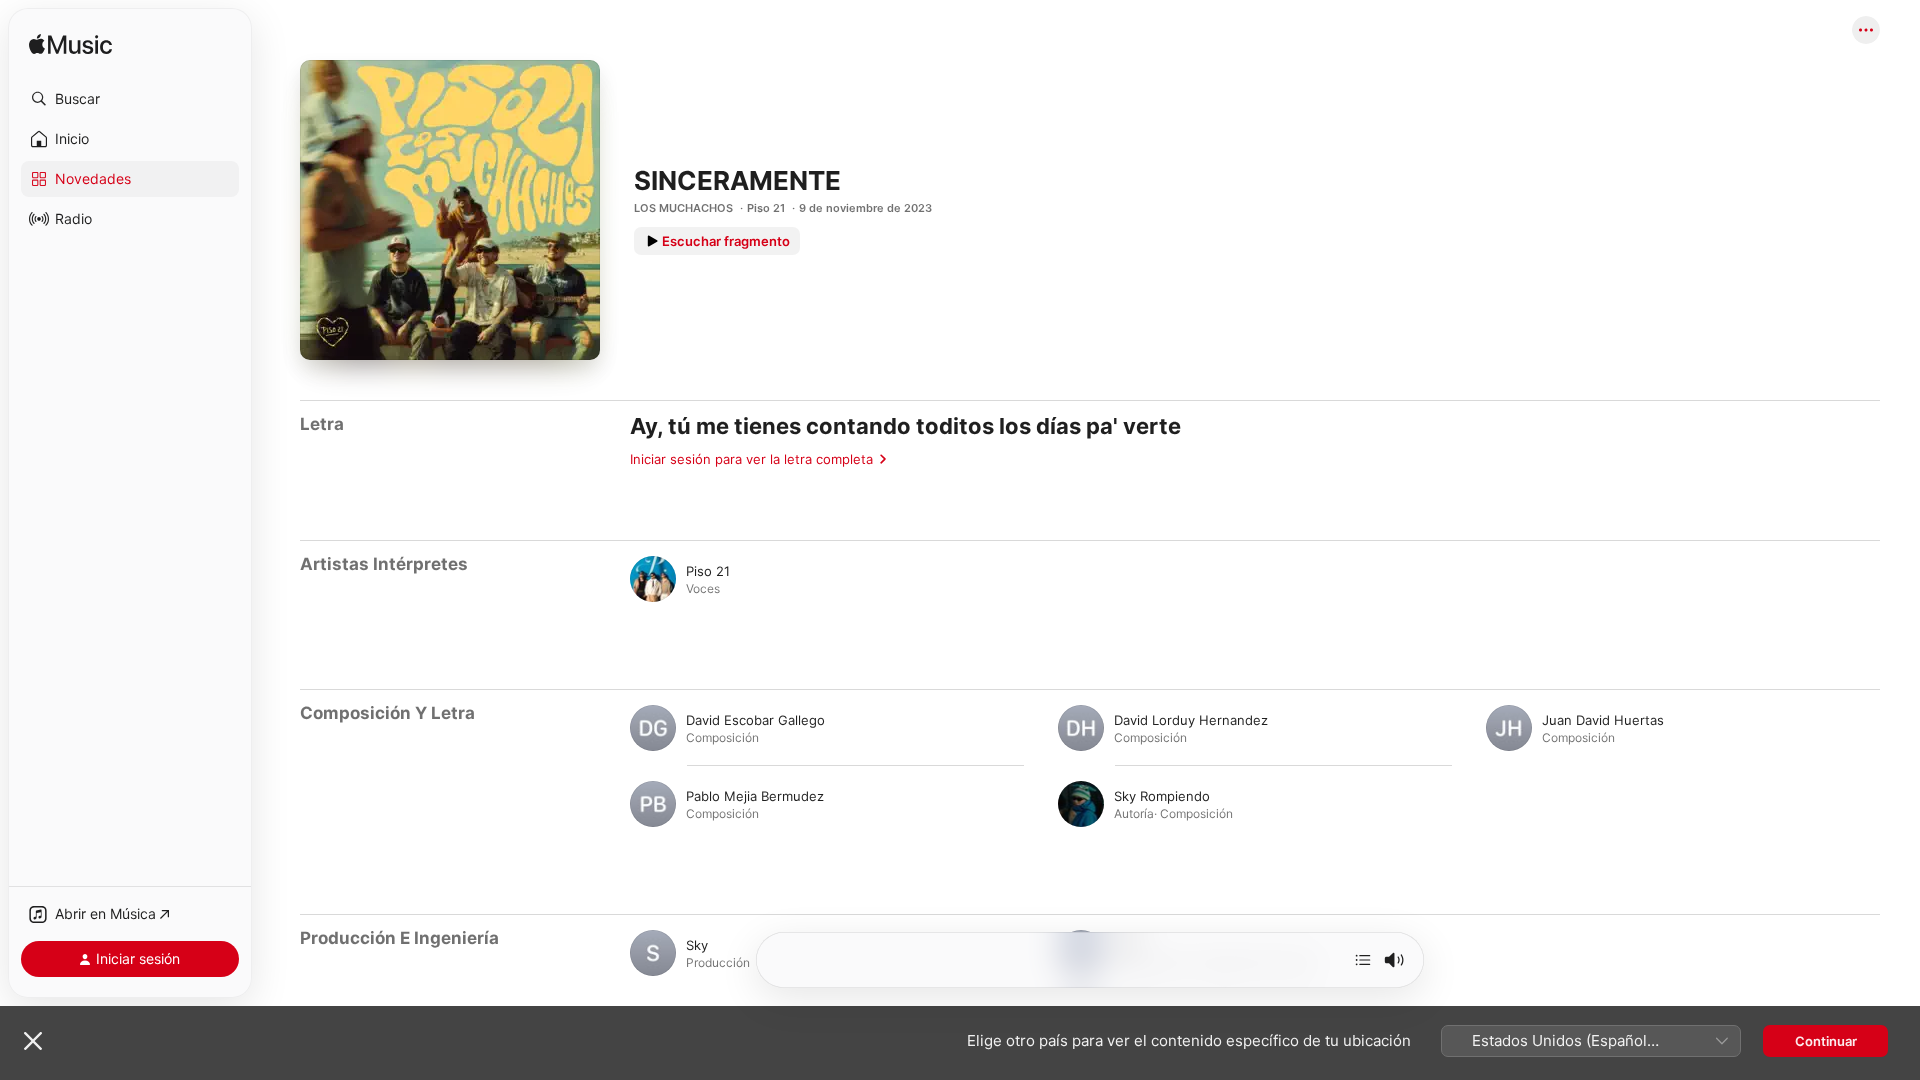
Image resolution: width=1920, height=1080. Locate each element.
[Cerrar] (33, 1041)
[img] (70, 45)
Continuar (1826, 1041)
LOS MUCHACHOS (683, 208)
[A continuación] (1363, 960)
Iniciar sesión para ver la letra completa (751, 459)
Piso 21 (766, 208)
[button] (130, 99)
